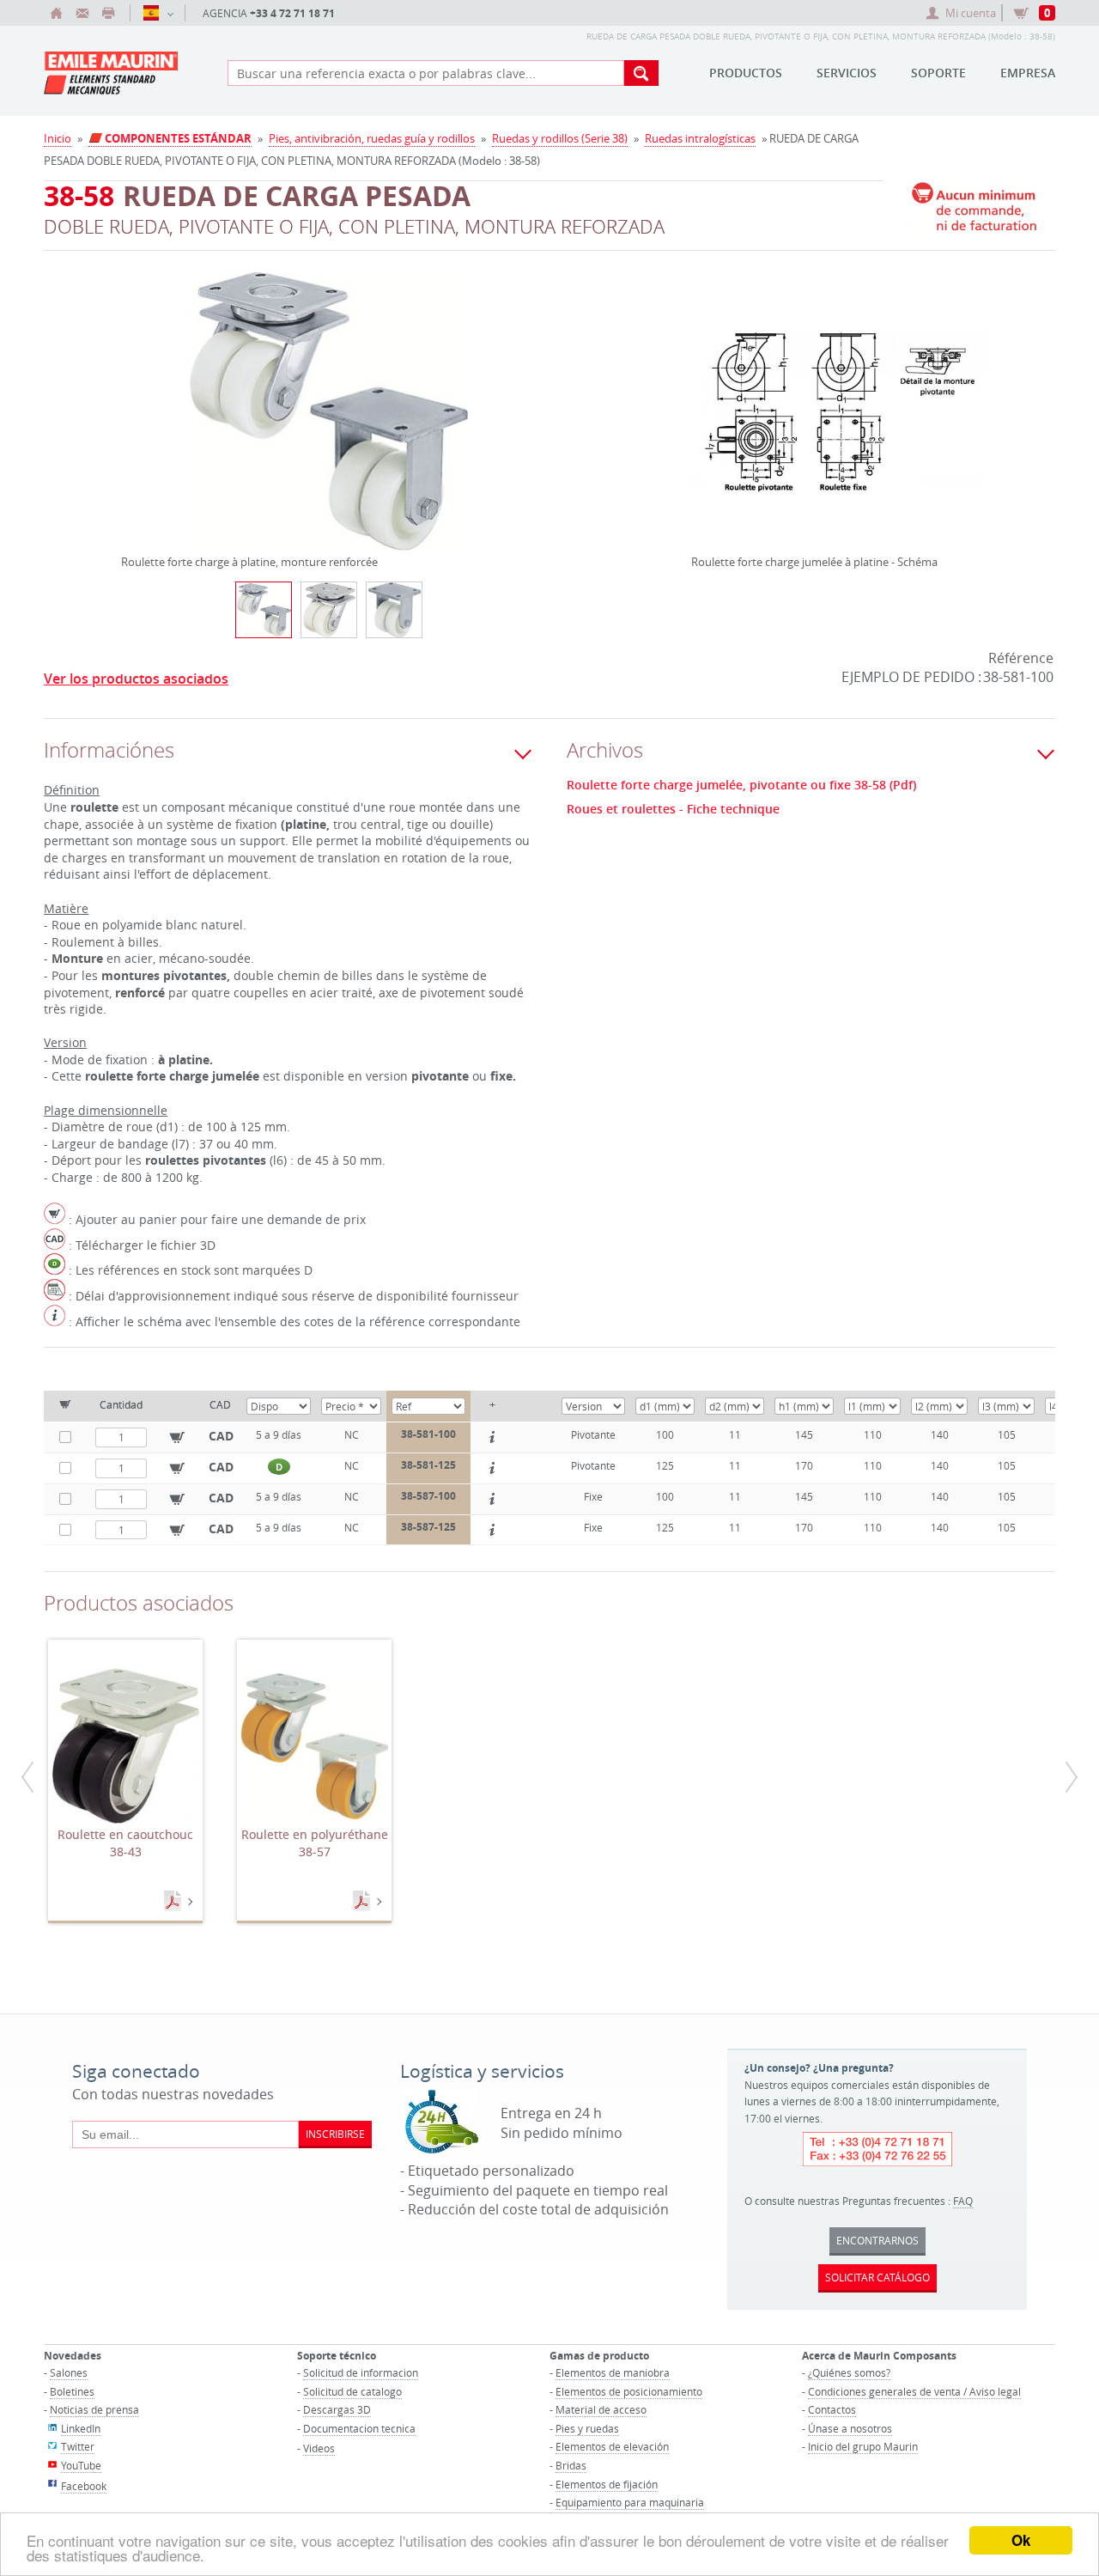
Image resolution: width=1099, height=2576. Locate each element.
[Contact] (82, 13)
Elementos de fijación (607, 2484)
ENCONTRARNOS (877, 2240)
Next (532, 390)
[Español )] (158, 13)
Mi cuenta (971, 13)
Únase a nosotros (850, 2428)
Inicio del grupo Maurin (863, 2446)
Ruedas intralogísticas (700, 138)
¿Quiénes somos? (849, 2372)
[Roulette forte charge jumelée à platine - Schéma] (835, 423)
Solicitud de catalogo (352, 2391)
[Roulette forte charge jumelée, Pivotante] (329, 610)
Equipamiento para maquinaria (630, 2502)
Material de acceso (601, 2409)
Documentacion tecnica (359, 2428)
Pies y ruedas (587, 2428)
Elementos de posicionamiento (629, 2391)
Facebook (84, 2486)
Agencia (269, 13)
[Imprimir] (108, 13)
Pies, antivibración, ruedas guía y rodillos (372, 138)
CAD (221, 1436)
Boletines (72, 2391)
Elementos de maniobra (613, 2372)
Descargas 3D (337, 2409)
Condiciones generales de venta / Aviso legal (914, 2391)
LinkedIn (81, 2428)
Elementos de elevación (612, 2446)
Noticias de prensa (94, 2409)
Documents (174, 1902)
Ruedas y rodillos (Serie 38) (560, 138)
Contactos (832, 2409)
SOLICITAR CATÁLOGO (877, 2277)
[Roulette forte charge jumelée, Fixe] (394, 610)
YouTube (81, 2465)
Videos (319, 2448)
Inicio (58, 138)
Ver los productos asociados (136, 679)
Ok (1021, 2540)
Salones (69, 2372)
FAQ (963, 2201)
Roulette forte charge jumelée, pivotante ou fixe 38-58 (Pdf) (741, 785)
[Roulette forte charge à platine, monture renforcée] (329, 423)
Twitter (78, 2446)
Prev (125, 390)
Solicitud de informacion (361, 2372)
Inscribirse (335, 2134)
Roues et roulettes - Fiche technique (673, 809)
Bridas (571, 2465)
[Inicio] (57, 13)
